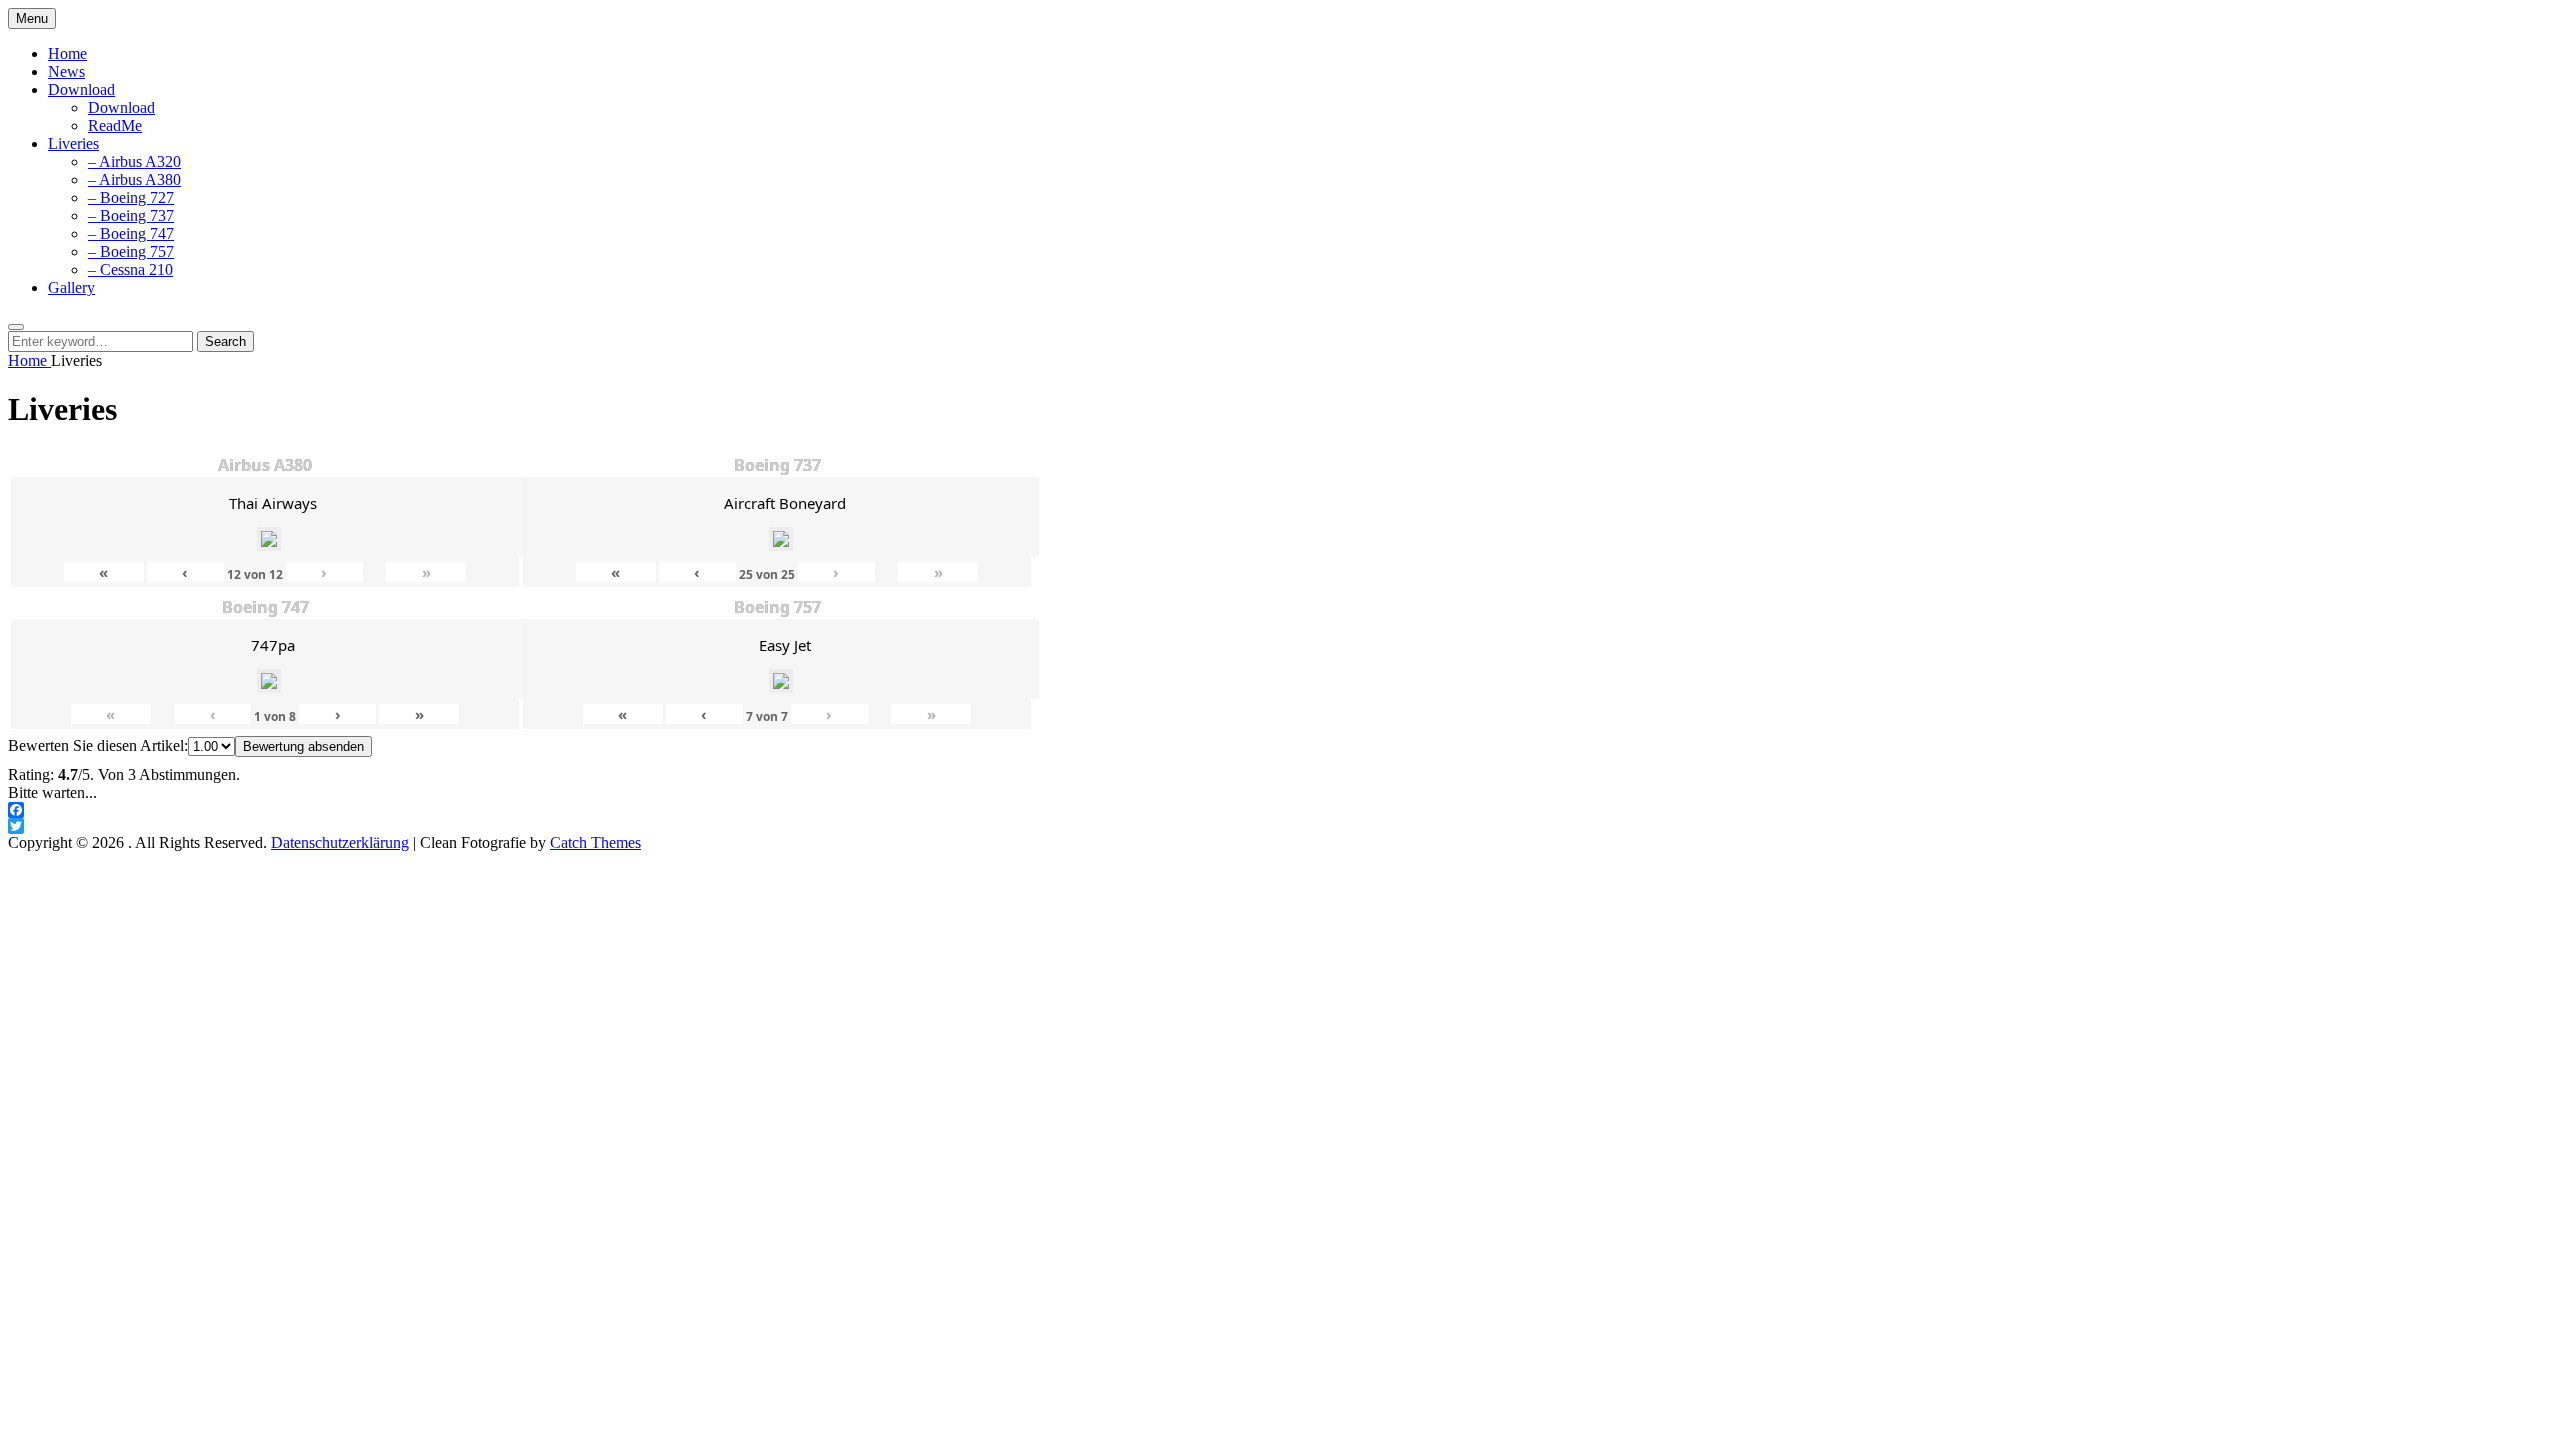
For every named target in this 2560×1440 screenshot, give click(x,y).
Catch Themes (595, 842)
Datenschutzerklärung (340, 842)
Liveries (73, 143)
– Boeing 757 (131, 251)
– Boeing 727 (131, 197)
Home (67, 53)
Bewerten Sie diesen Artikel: (98, 745)
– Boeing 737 (131, 215)
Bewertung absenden (303, 746)
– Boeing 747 (131, 233)
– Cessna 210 (130, 269)
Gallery (71, 287)
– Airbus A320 (134, 161)
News (66, 71)
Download (81, 89)
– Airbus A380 (134, 179)
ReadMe (115, 125)
